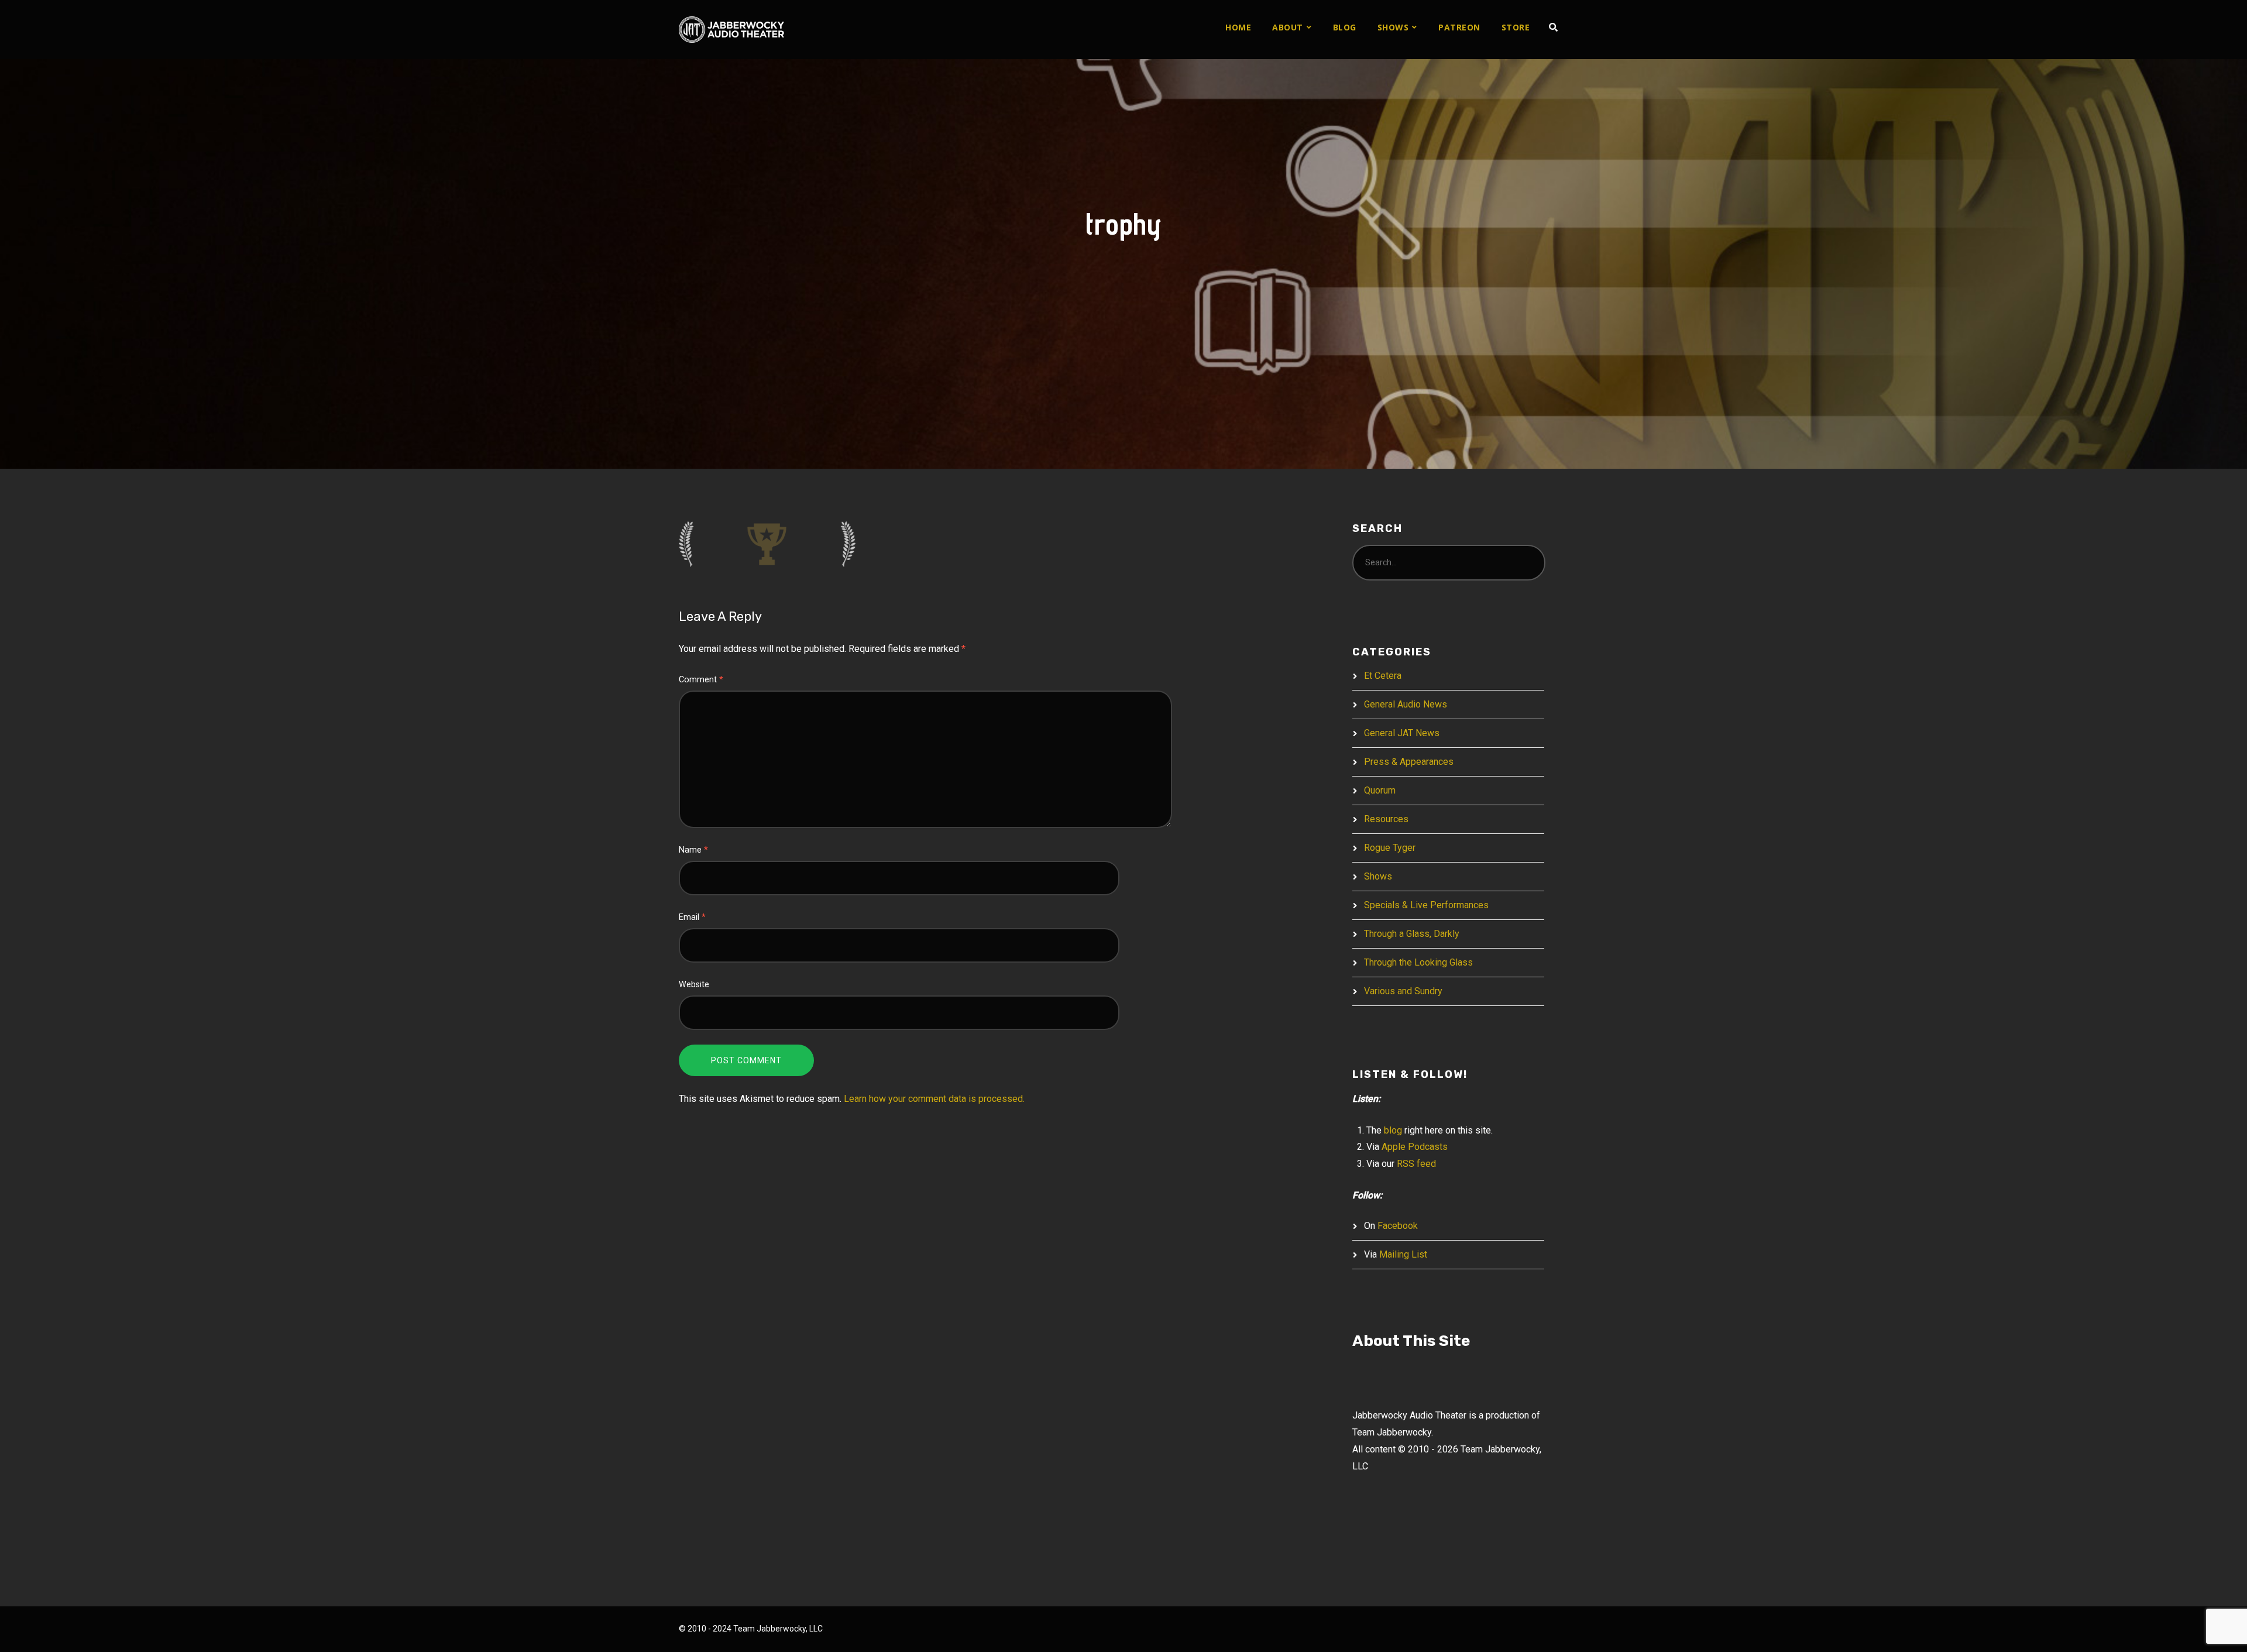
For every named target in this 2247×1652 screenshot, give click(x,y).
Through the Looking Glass (1418, 962)
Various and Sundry (1403, 991)
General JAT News (1402, 733)
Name (693, 850)
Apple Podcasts (1415, 1147)
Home (1238, 27)
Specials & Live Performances (1426, 905)
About (1288, 27)
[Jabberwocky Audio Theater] (731, 30)
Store (1516, 27)
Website (694, 985)
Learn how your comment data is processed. (934, 1099)
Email (692, 917)
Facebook (1398, 1226)
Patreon (1459, 27)
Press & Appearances (1409, 762)
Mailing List (1403, 1254)
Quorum (1380, 790)
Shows (1393, 27)
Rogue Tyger (1390, 848)
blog (1393, 1130)
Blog (1345, 27)
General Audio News (1406, 704)
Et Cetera (1383, 676)
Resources (1386, 819)
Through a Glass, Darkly (1412, 934)
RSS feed (1416, 1164)
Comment (701, 680)
